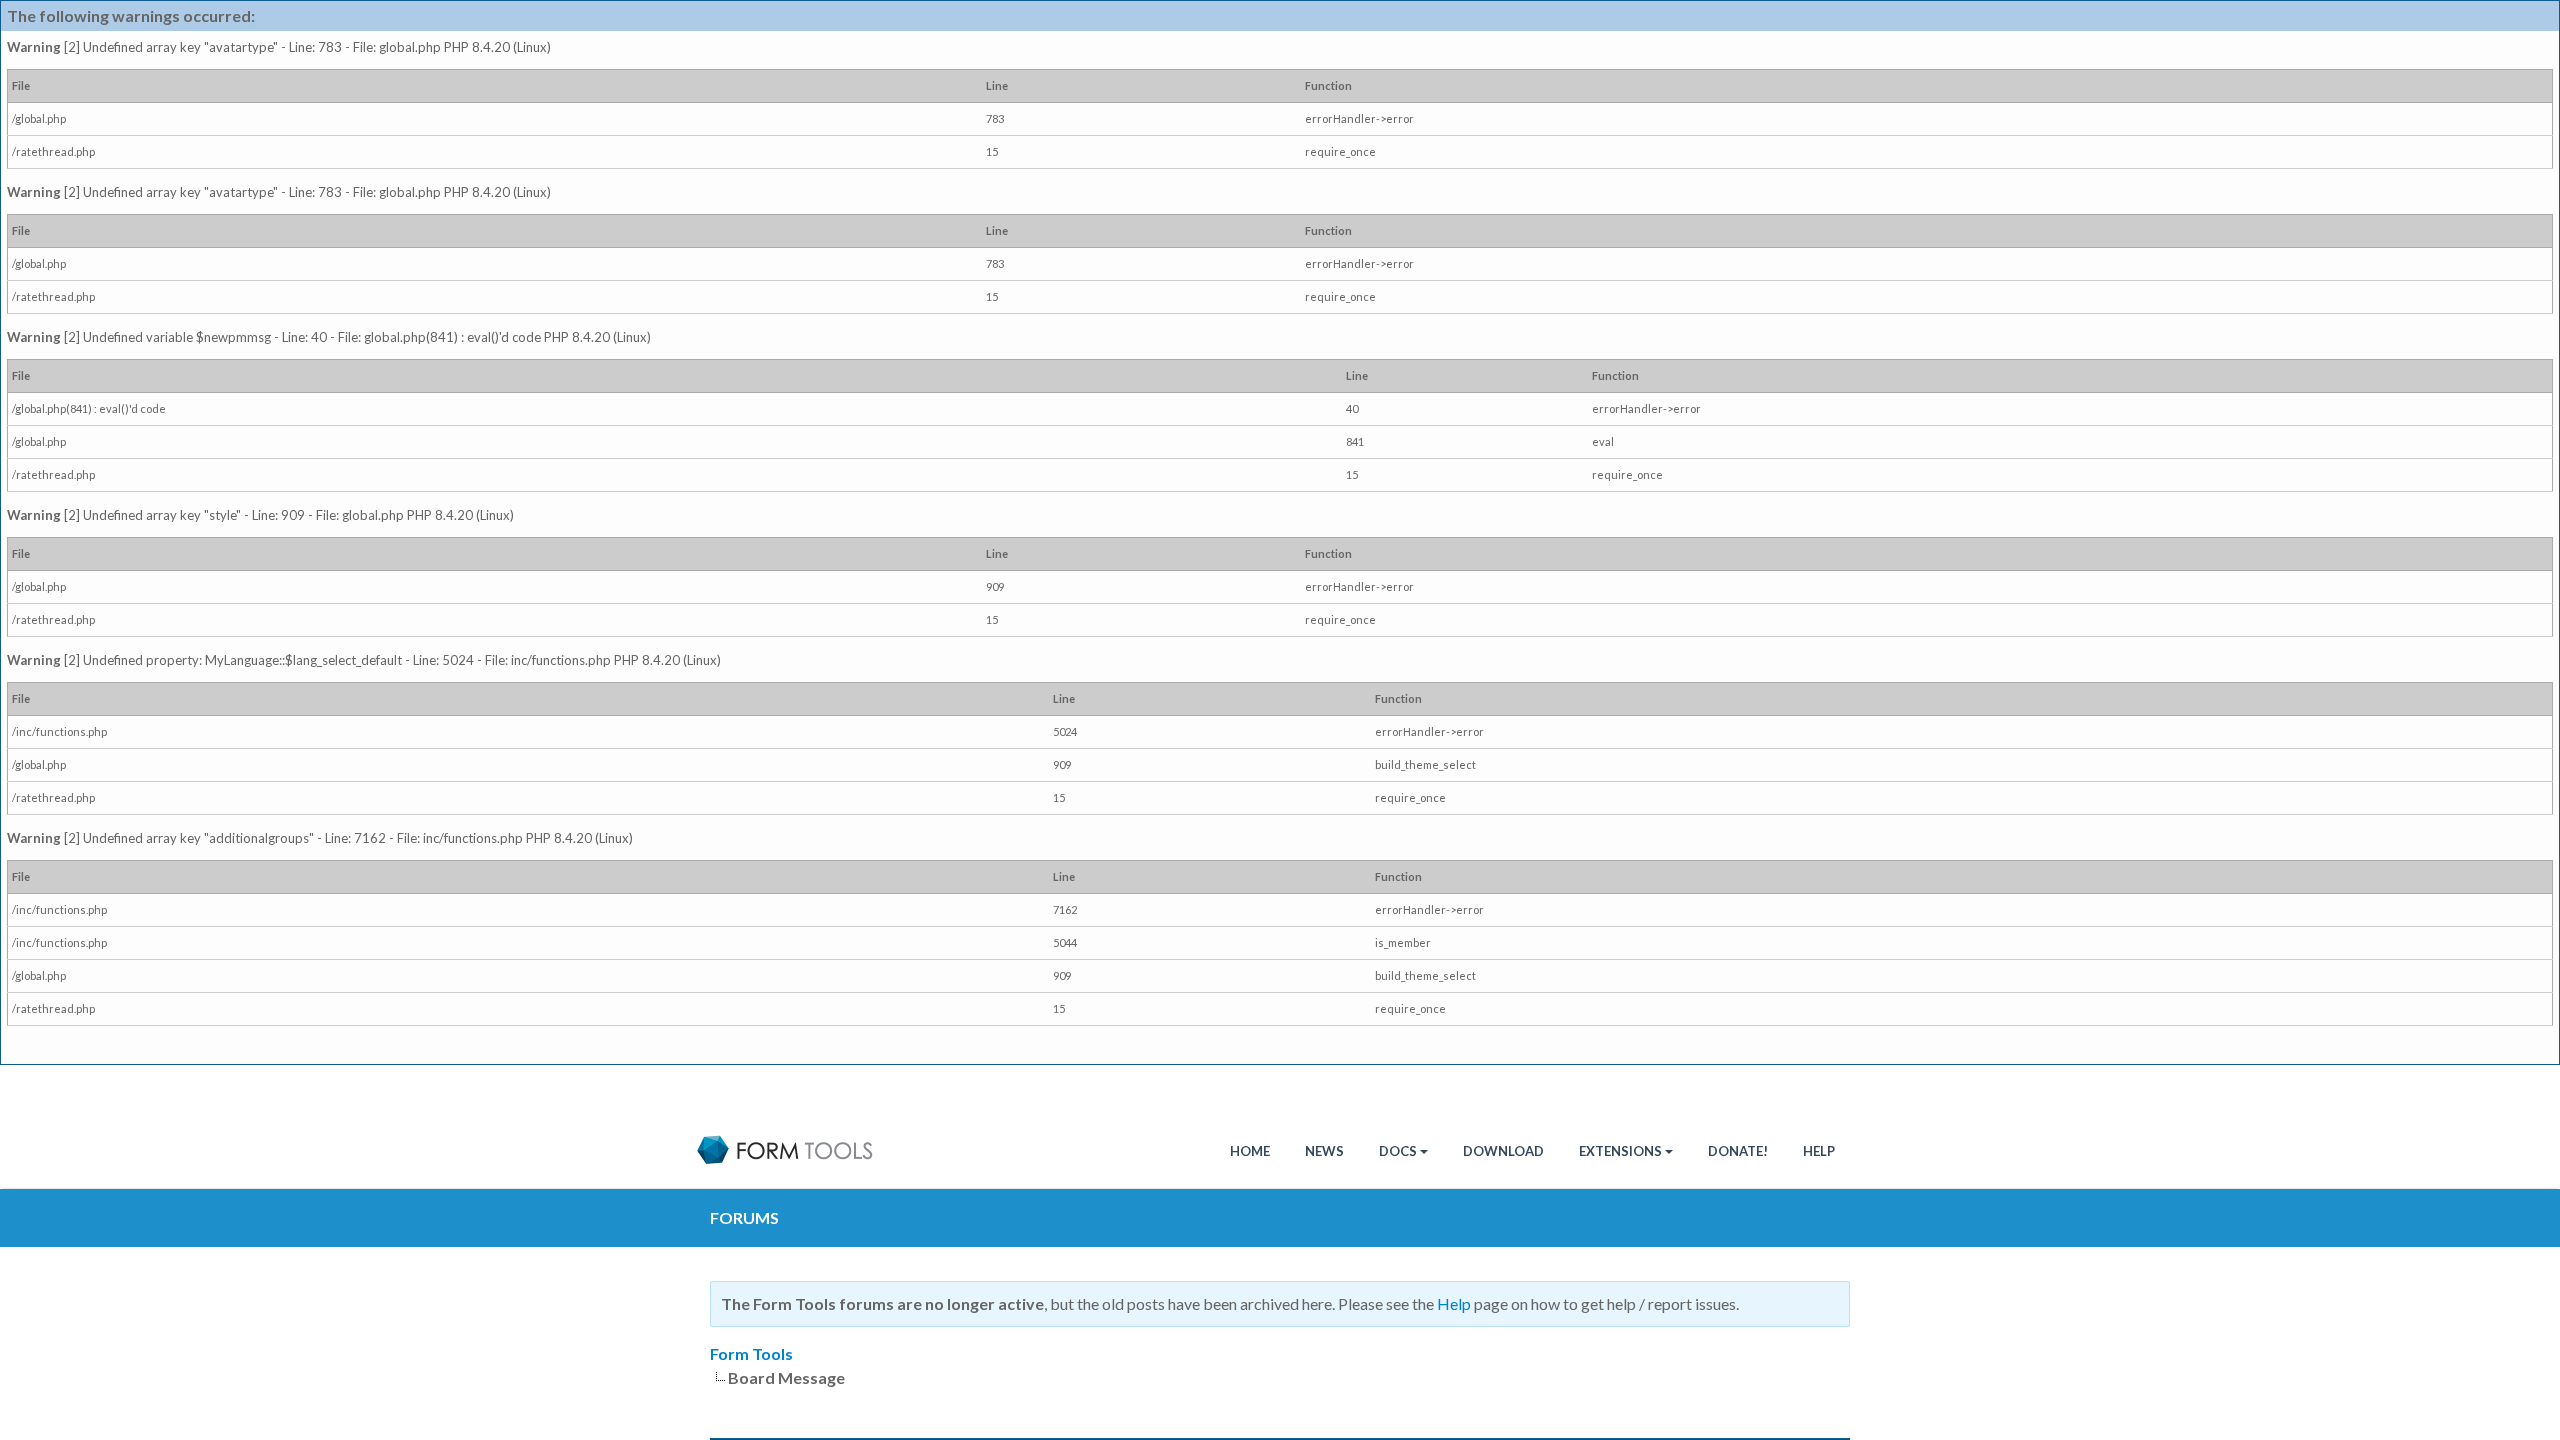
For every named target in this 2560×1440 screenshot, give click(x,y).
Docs (1398, 1151)
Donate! (1738, 1151)
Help (1819, 1151)
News (1324, 1151)
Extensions (1620, 1151)
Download (1503, 1151)
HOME (1250, 1151)
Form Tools (751, 1353)
